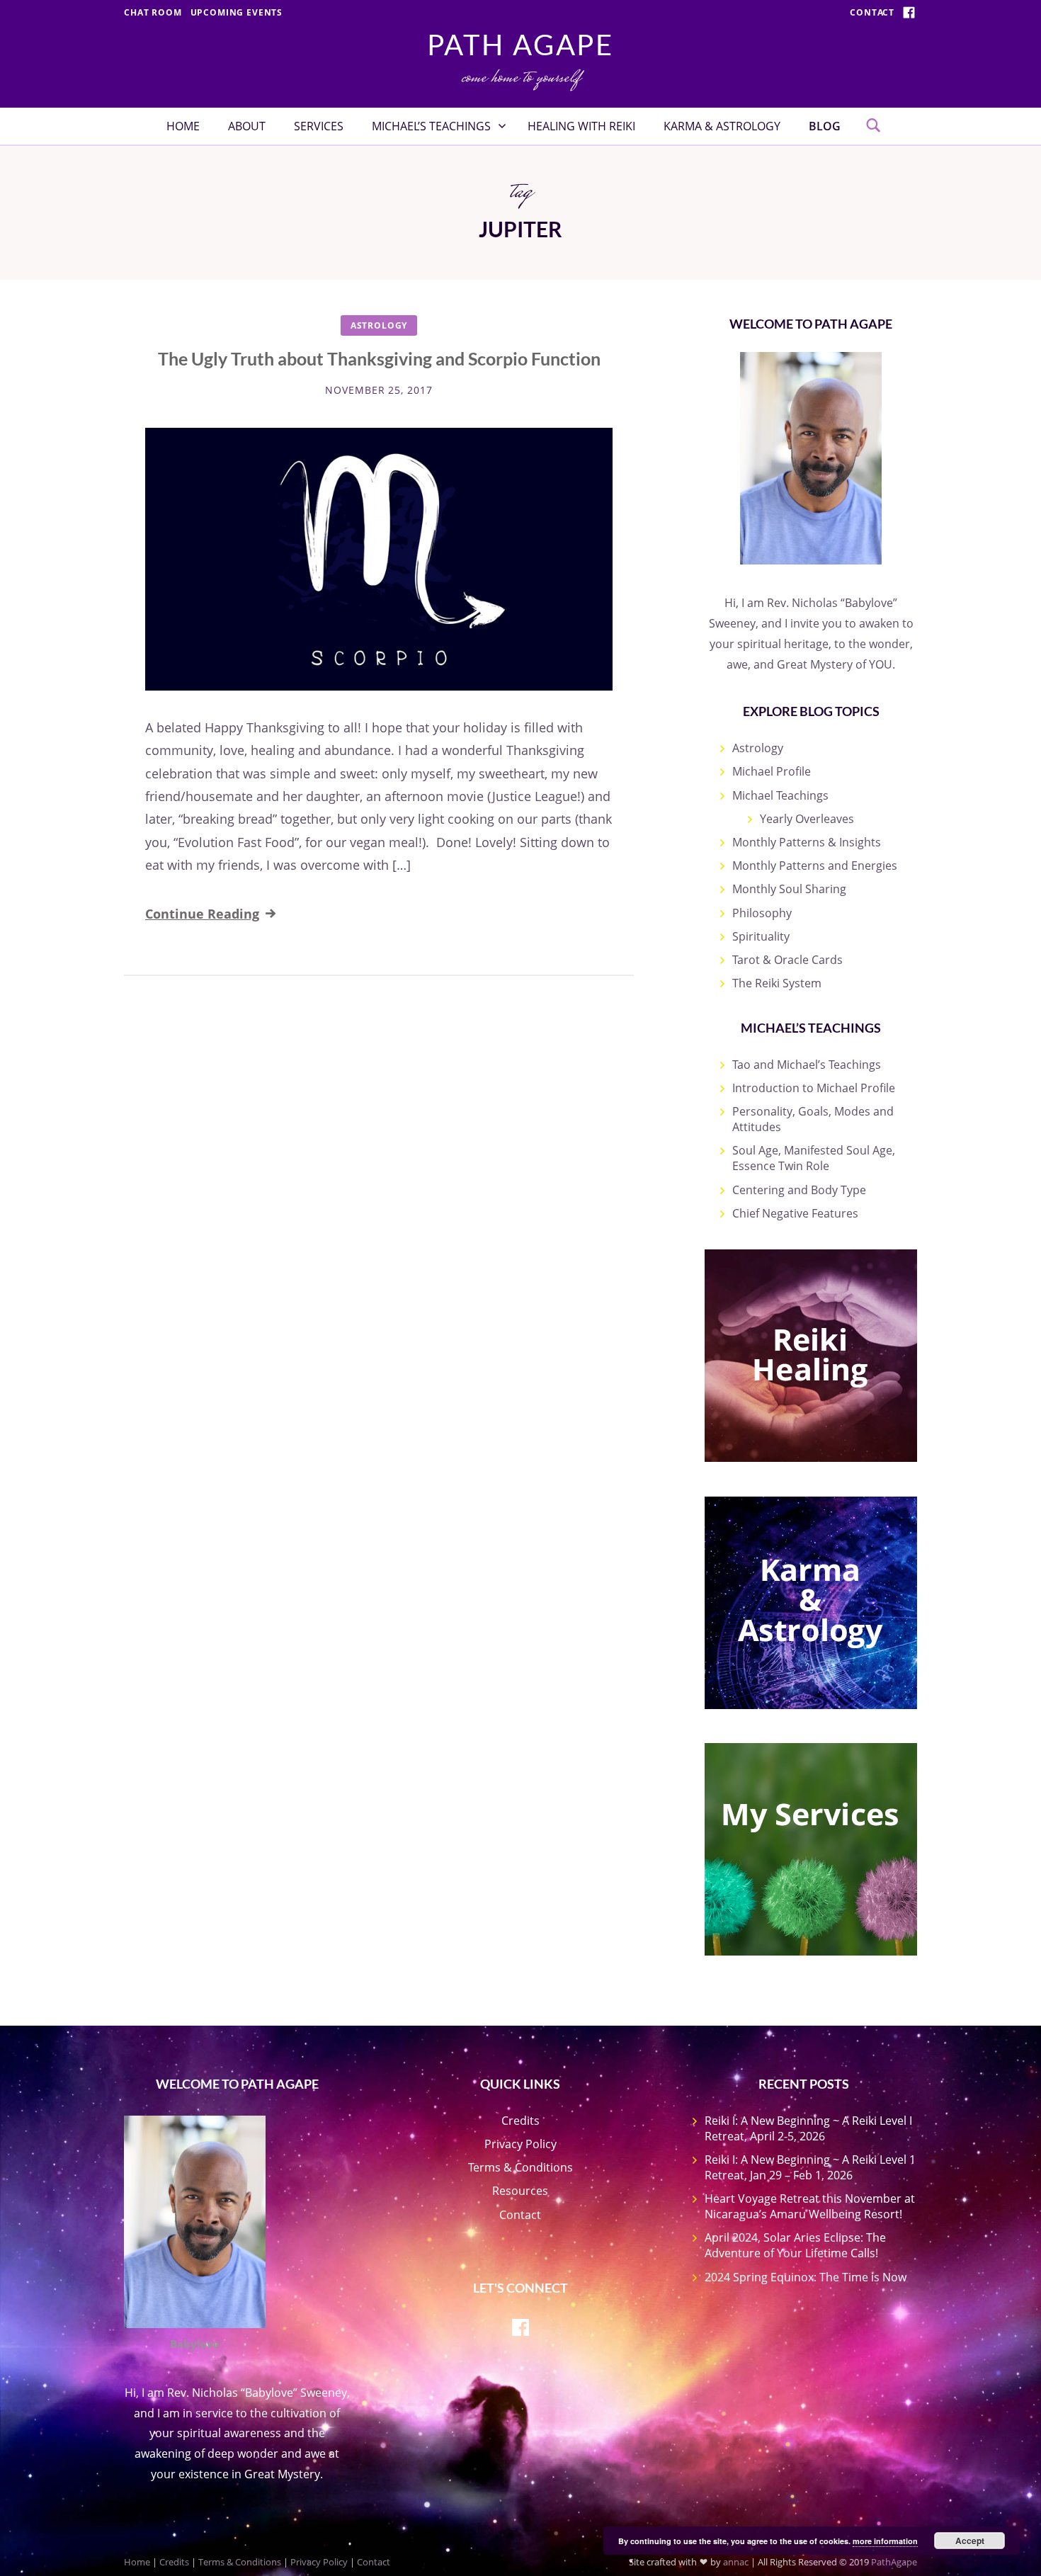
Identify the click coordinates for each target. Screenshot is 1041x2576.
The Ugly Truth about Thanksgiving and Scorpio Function (379, 358)
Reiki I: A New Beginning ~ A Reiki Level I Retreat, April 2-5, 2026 (808, 2128)
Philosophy (762, 913)
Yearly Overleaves (807, 819)
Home (183, 126)
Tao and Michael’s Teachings (807, 1065)
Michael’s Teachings (431, 126)
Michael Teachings (780, 795)
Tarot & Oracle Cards (787, 960)
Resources (520, 2191)
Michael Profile (772, 771)
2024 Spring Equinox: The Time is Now (806, 2277)
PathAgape (894, 2562)
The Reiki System (777, 983)
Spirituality (761, 936)
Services (319, 126)
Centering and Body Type (799, 1190)
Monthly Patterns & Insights (807, 842)
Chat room (153, 12)
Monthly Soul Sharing (789, 889)
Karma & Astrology (722, 126)
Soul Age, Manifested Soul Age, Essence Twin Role (814, 1158)
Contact (872, 12)
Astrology (379, 325)
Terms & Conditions (520, 2167)
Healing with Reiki (581, 126)
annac (736, 2562)
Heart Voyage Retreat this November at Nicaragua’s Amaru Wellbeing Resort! (810, 2206)
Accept (970, 2541)
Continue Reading (202, 914)
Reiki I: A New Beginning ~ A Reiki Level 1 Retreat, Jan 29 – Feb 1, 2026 (810, 2167)
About (247, 126)
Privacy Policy (520, 2144)
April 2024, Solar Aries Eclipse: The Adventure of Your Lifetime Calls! (795, 2245)
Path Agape (520, 45)
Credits (520, 2121)
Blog (825, 126)
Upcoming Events (237, 12)
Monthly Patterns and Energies (815, 866)
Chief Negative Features (795, 1213)
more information (885, 2541)
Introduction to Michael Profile (814, 1088)
